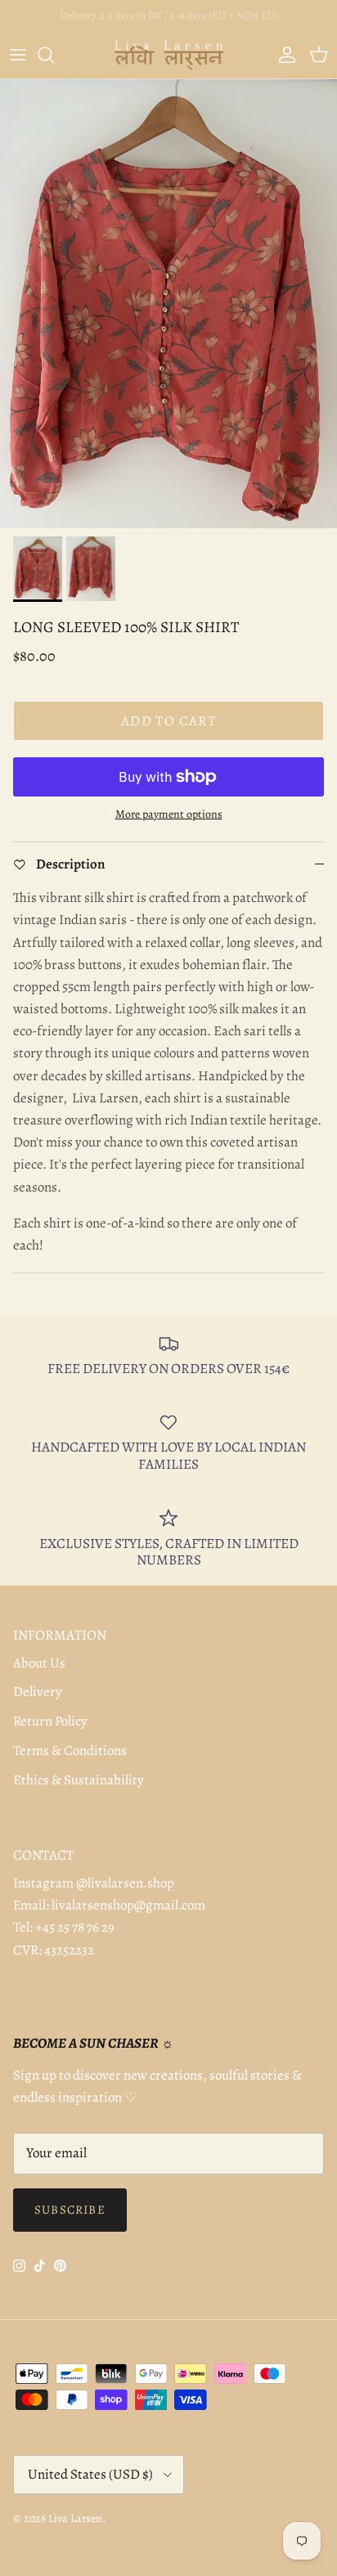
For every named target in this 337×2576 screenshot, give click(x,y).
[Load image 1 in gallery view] (168, 304)
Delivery (38, 1692)
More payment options (169, 815)
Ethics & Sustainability (79, 1780)
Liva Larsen (75, 2518)
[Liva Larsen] (169, 55)
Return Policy (50, 1721)
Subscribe (70, 2210)
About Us (39, 1663)
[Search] (54, 55)
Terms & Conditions (70, 1750)
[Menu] (18, 55)
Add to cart (168, 721)
